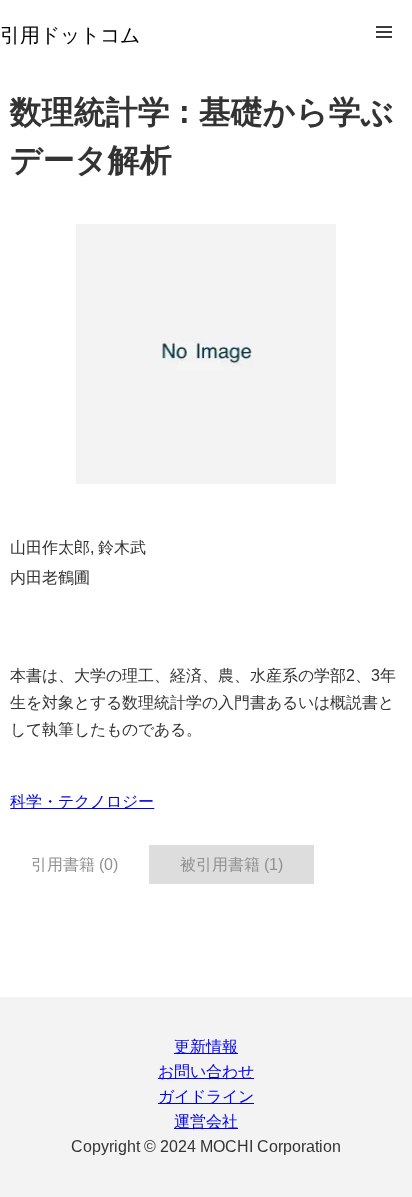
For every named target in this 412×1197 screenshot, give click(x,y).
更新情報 (206, 1046)
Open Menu (384, 32)
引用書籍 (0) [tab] (74, 864)
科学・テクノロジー (82, 801)
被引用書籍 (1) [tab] (231, 864)
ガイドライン (206, 1096)
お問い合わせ (206, 1071)
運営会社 (206, 1121)
